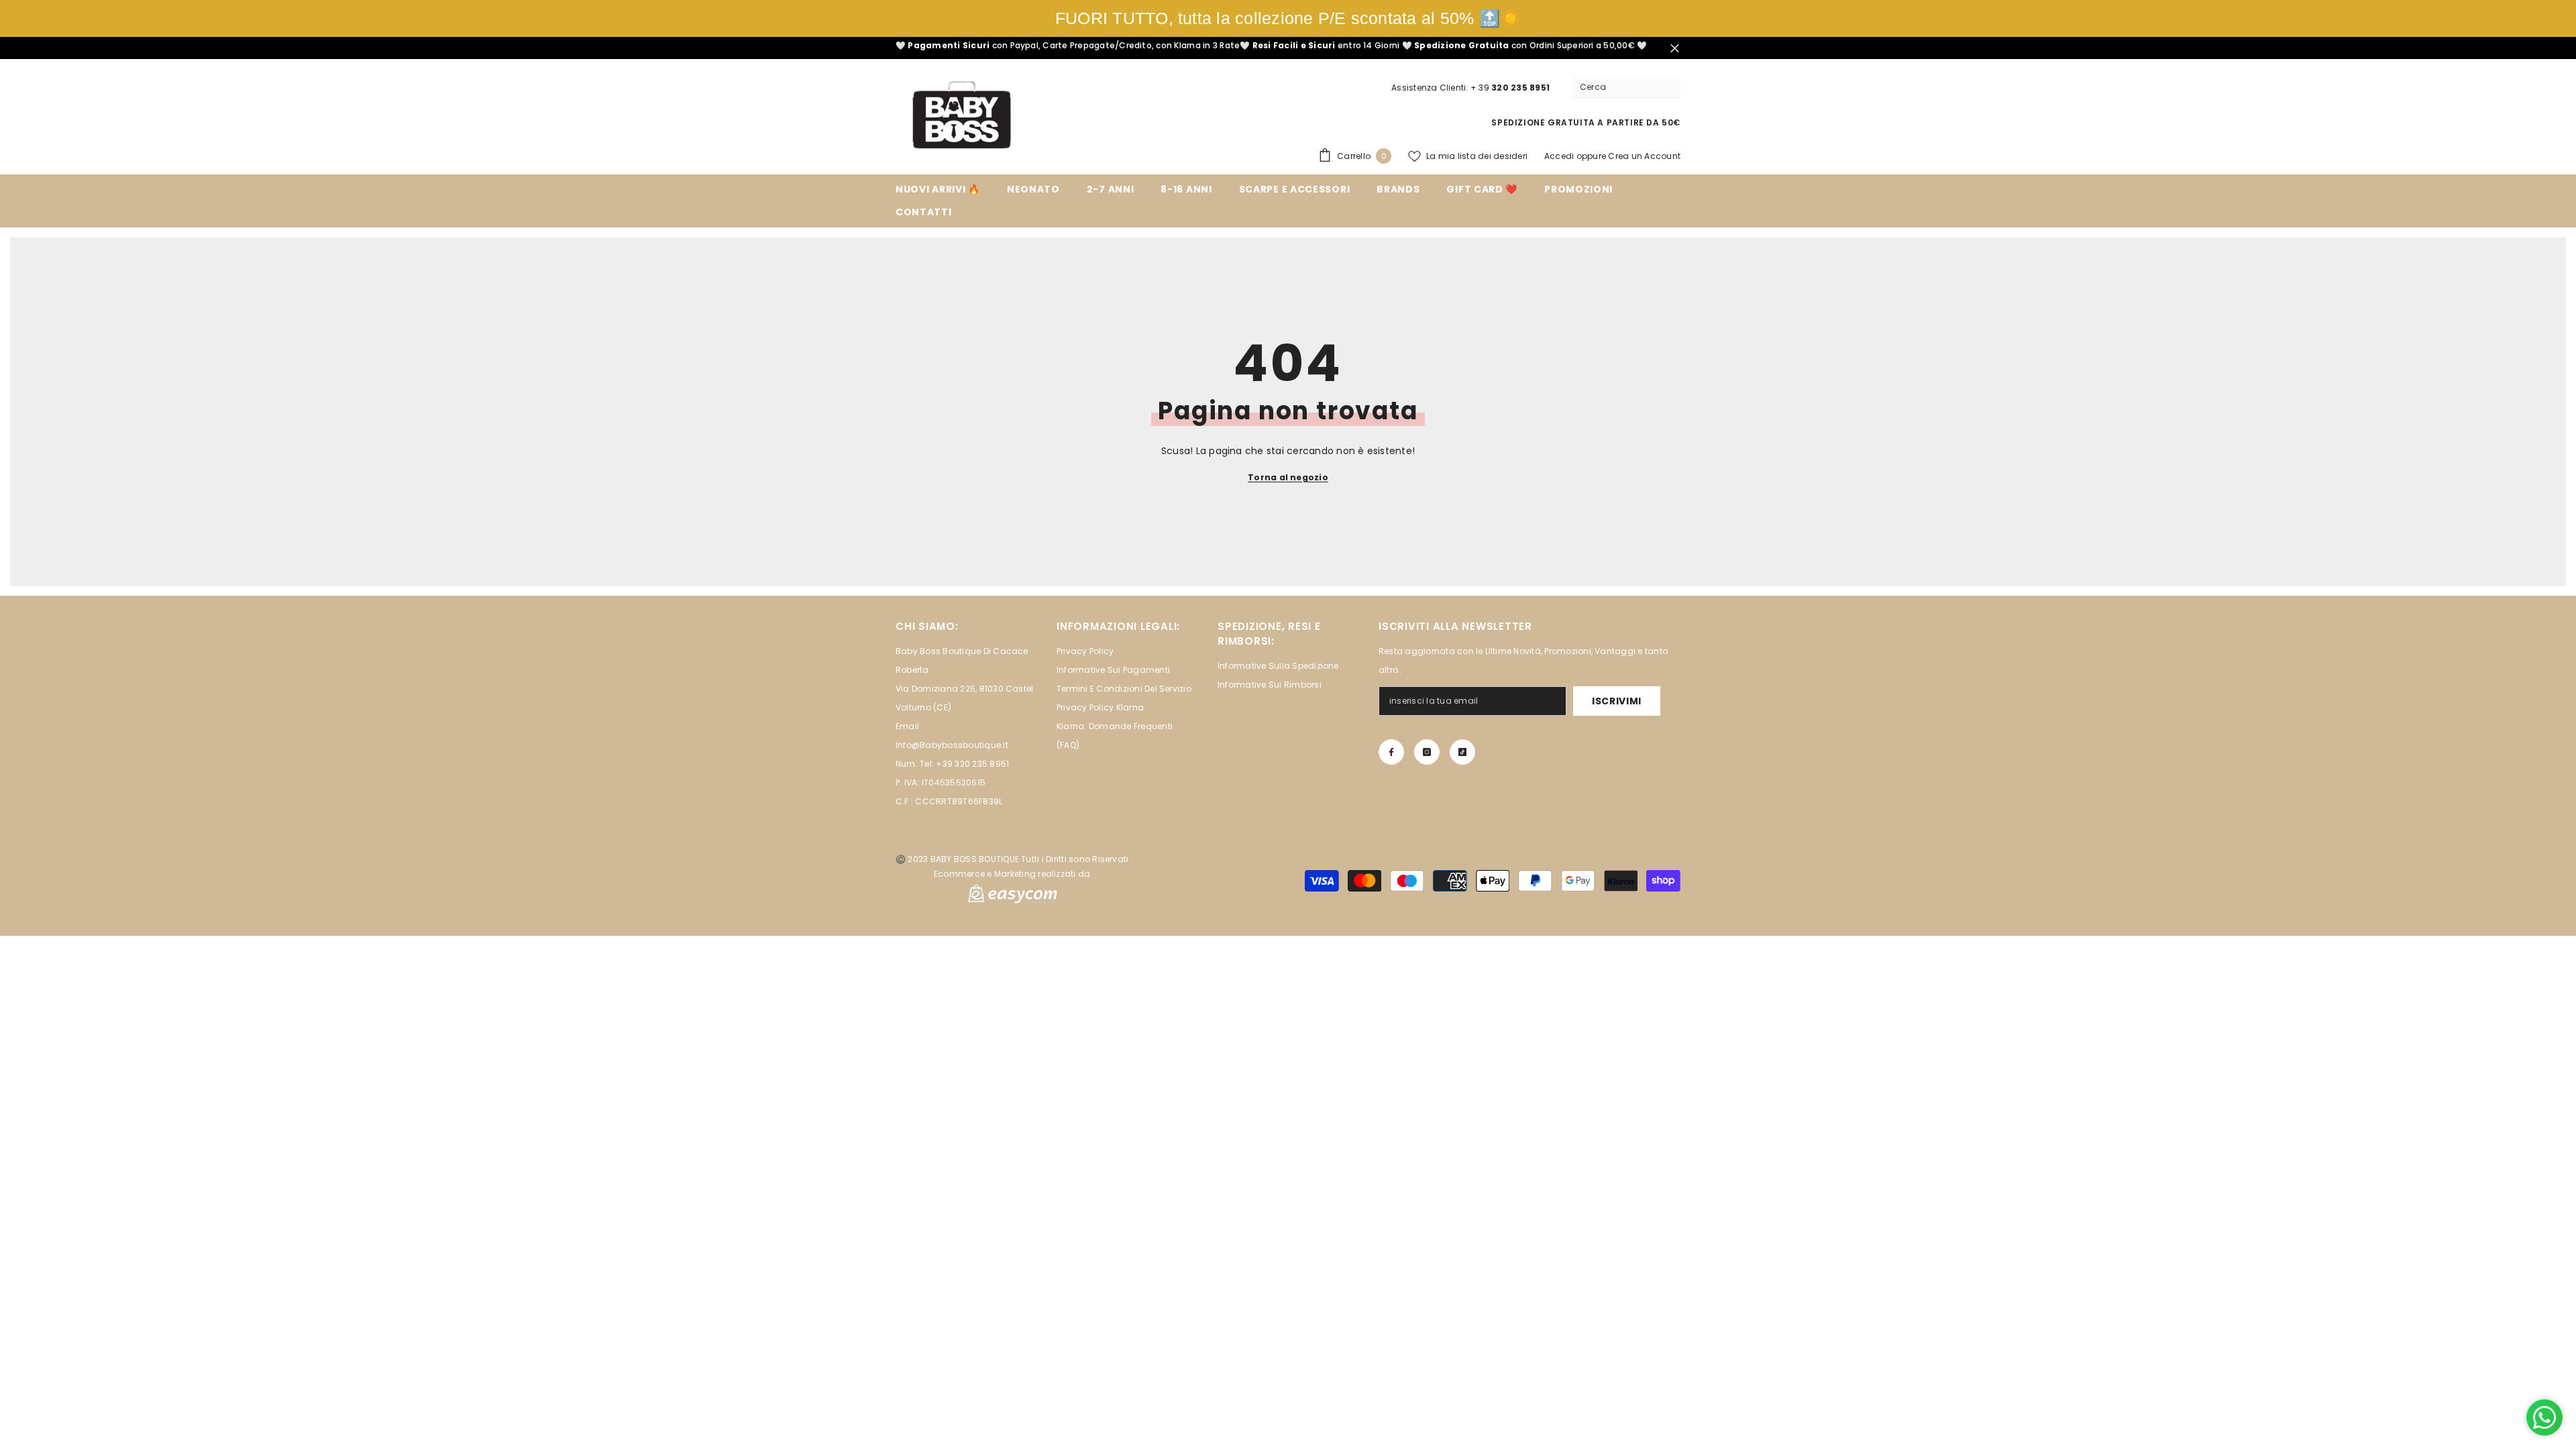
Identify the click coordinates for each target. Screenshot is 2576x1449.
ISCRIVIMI (1617, 701)
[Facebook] (1391, 752)
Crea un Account (1644, 156)
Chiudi (1675, 48)
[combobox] (1616, 87)
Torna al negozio (1288, 477)
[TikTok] (1462, 752)
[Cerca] (1627, 88)
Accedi (1559, 156)
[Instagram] (1427, 752)
